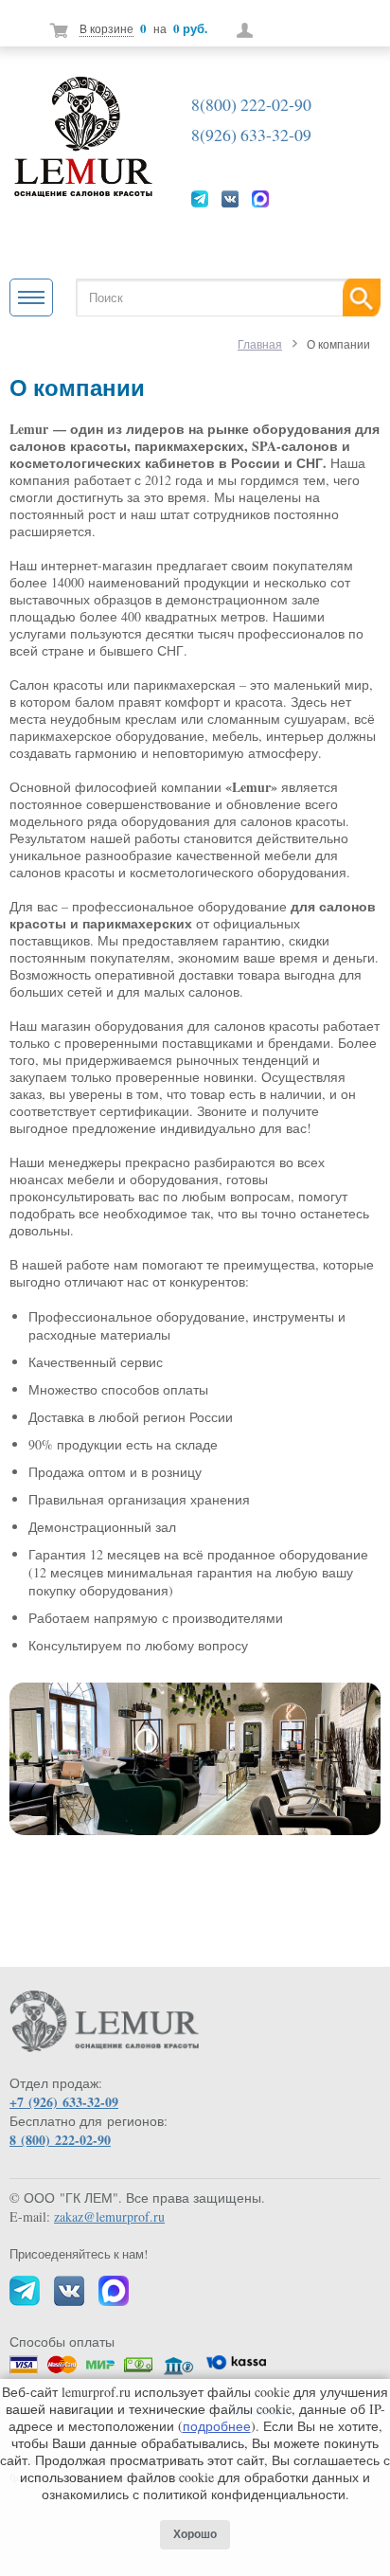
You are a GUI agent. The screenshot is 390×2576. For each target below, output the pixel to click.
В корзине (106, 28)
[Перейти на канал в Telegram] (200, 198)
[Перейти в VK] (230, 198)
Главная (260, 344)
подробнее (217, 2426)
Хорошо (195, 2534)
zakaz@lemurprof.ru (109, 2216)
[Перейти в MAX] (260, 198)
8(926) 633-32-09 (251, 135)
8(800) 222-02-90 (251, 104)
